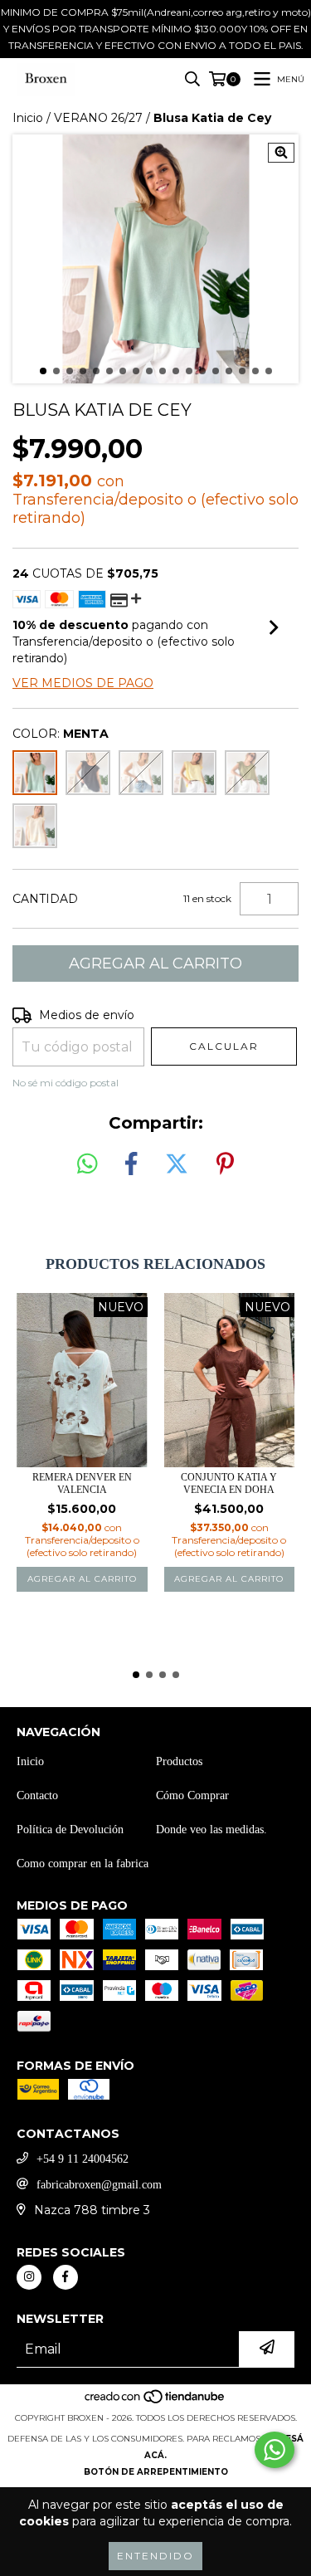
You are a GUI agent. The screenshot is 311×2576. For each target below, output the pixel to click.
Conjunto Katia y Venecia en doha (229, 1483)
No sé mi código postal (66, 1083)
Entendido (155, 2556)
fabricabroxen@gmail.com (99, 2185)
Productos (179, 1761)
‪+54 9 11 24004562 (83, 2159)
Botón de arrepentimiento (156, 2472)
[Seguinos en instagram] (29, 2277)
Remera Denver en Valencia (82, 1483)
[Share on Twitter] (177, 1164)
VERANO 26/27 (98, 118)
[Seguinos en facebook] (66, 2277)
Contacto (37, 1795)
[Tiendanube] (155, 2401)
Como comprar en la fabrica (83, 1864)
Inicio (28, 118)
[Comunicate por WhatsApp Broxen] (275, 2450)
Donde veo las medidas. (211, 1830)
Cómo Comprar (192, 1795)
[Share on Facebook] (131, 1164)
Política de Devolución (70, 1830)
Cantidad (45, 899)
